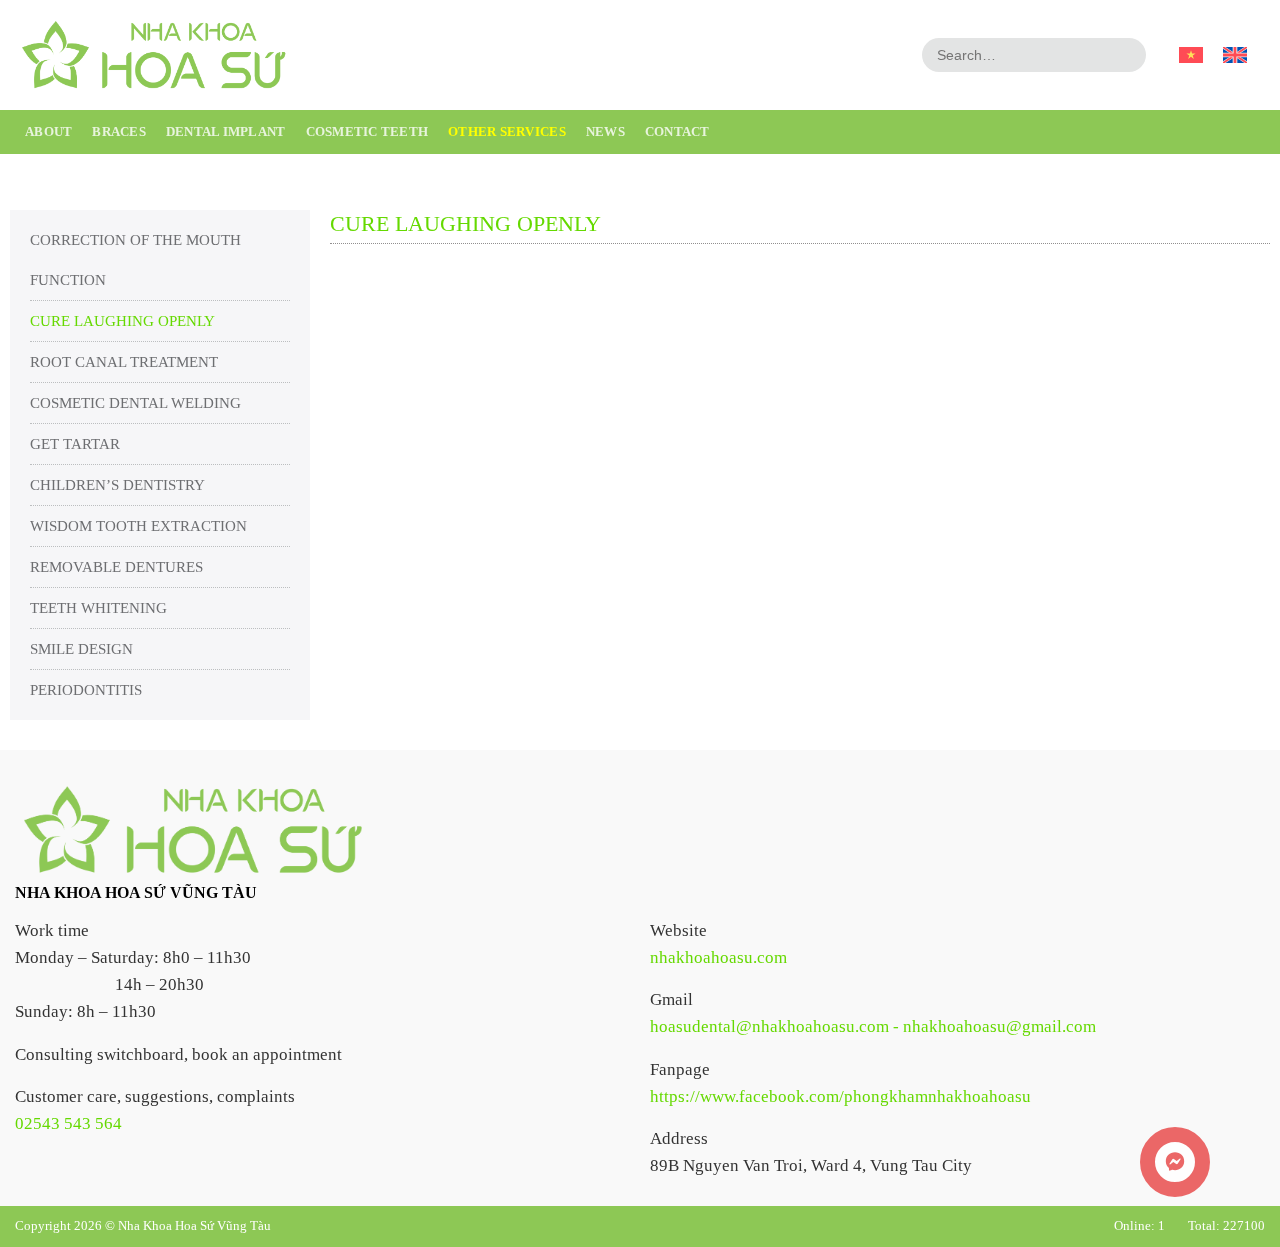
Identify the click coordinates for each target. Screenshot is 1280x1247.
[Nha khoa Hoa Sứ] (190, 827)
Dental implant (226, 131)
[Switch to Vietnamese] (1191, 55)
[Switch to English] (1235, 55)
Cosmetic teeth (367, 131)
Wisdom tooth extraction (138, 526)
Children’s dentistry (117, 485)
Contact (677, 131)
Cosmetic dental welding (135, 403)
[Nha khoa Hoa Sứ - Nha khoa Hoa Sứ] (151, 55)
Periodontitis (86, 690)
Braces (119, 131)
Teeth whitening (98, 608)
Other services (507, 131)
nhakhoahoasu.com (718, 957)
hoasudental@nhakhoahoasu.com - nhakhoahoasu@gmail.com (873, 1026)
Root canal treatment (124, 362)
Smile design (81, 649)
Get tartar (75, 444)
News (605, 131)
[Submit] (1127, 55)
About (48, 131)
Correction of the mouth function (135, 260)
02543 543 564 (68, 1123)
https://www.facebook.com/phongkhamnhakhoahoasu (840, 1096)
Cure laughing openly (122, 321)
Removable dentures (116, 567)
